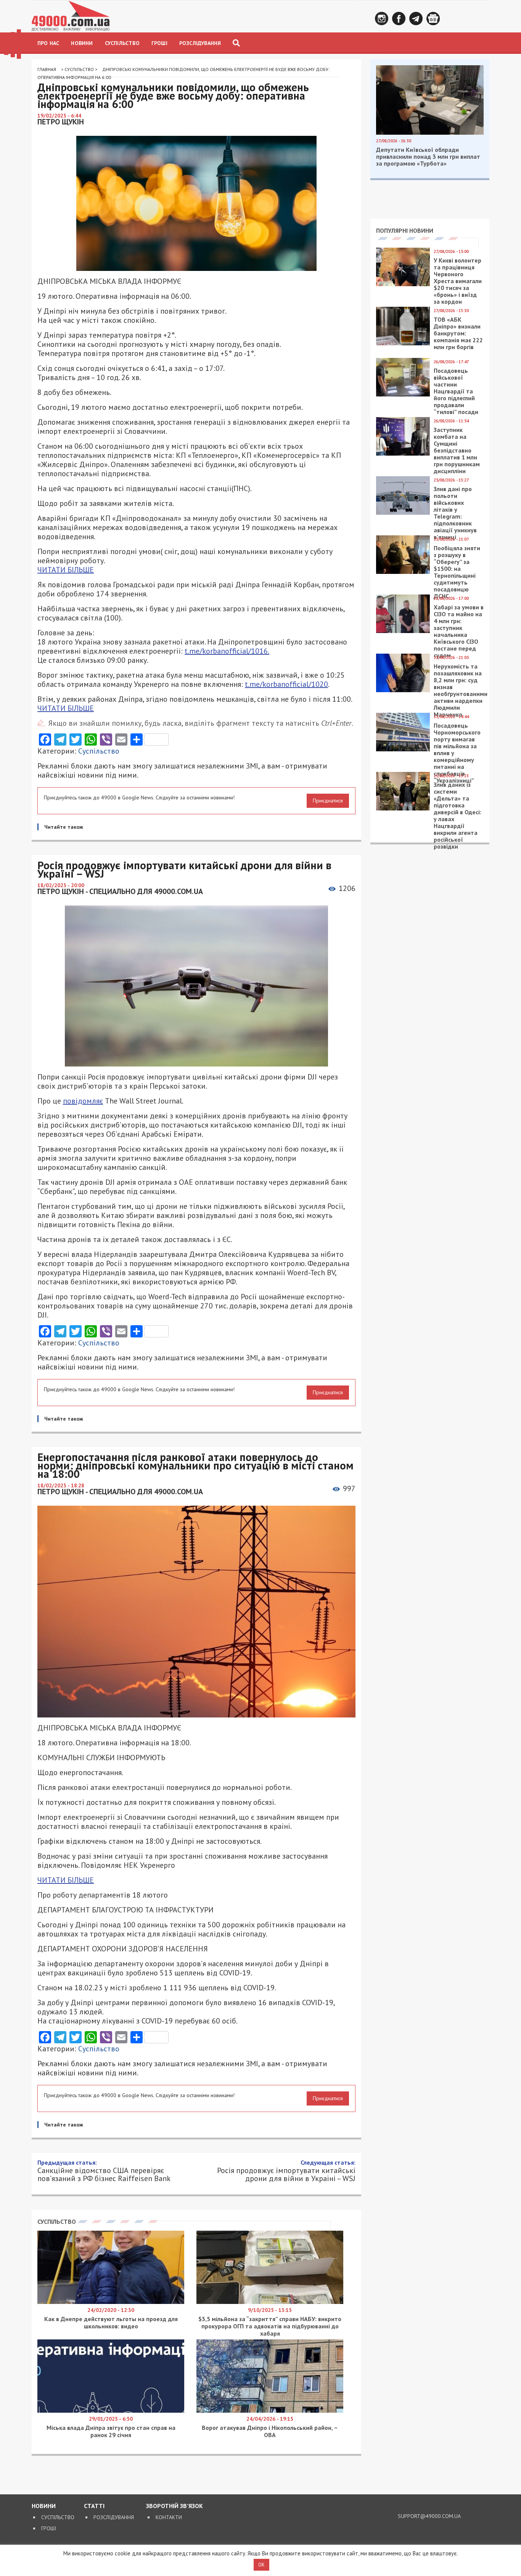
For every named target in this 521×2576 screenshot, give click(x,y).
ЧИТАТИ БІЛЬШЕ (66, 570)
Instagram (382, 19)
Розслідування (200, 43)
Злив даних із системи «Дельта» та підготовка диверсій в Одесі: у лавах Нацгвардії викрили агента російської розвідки (457, 815)
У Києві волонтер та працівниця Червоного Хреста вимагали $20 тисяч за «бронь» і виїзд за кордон (458, 281)
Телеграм (416, 19)
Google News (433, 19)
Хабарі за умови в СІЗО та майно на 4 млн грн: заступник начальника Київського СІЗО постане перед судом (459, 631)
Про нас (48, 43)
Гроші (159, 43)
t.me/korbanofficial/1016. (227, 651)
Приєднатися (328, 801)
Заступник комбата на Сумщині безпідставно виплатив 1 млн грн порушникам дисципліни (457, 450)
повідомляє (83, 1101)
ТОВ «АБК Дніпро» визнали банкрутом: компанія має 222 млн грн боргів (458, 333)
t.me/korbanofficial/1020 (286, 684)
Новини (82, 43)
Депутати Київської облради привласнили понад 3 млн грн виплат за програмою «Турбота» (428, 156)
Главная (47, 69)
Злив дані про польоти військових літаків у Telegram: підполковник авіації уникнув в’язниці (455, 513)
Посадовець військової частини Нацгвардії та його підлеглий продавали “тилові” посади (456, 391)
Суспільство (122, 43)
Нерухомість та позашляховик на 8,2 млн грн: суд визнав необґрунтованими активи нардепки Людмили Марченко (461, 690)
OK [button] (261, 2565)
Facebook (399, 19)
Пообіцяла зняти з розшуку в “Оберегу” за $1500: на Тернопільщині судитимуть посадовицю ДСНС (457, 572)
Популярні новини (405, 230)
